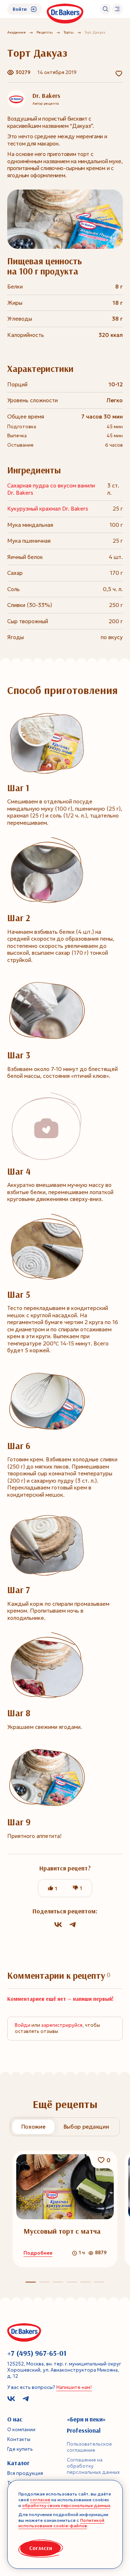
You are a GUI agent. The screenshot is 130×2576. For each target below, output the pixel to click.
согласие (40, 2500)
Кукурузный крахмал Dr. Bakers (48, 509)
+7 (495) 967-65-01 (37, 2353)
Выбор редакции (86, 2127)
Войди (23, 2025)
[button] (44, 2282)
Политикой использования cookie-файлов (61, 2523)
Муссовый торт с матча (62, 2231)
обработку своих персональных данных (66, 2505)
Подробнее (38, 2253)
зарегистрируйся (62, 2025)
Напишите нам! (74, 2387)
